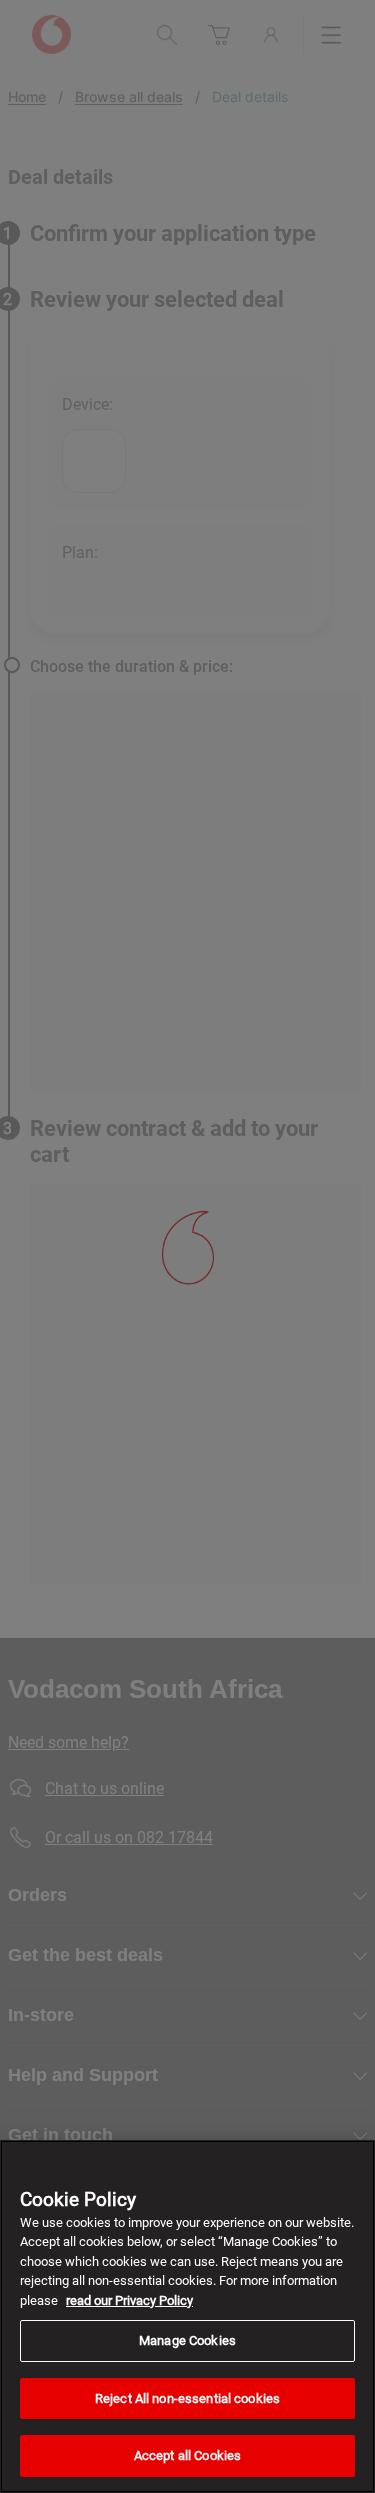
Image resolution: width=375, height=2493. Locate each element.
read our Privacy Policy (129, 2300)
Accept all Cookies (187, 2455)
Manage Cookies (187, 2340)
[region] (187, 2316)
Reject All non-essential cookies (187, 2398)
